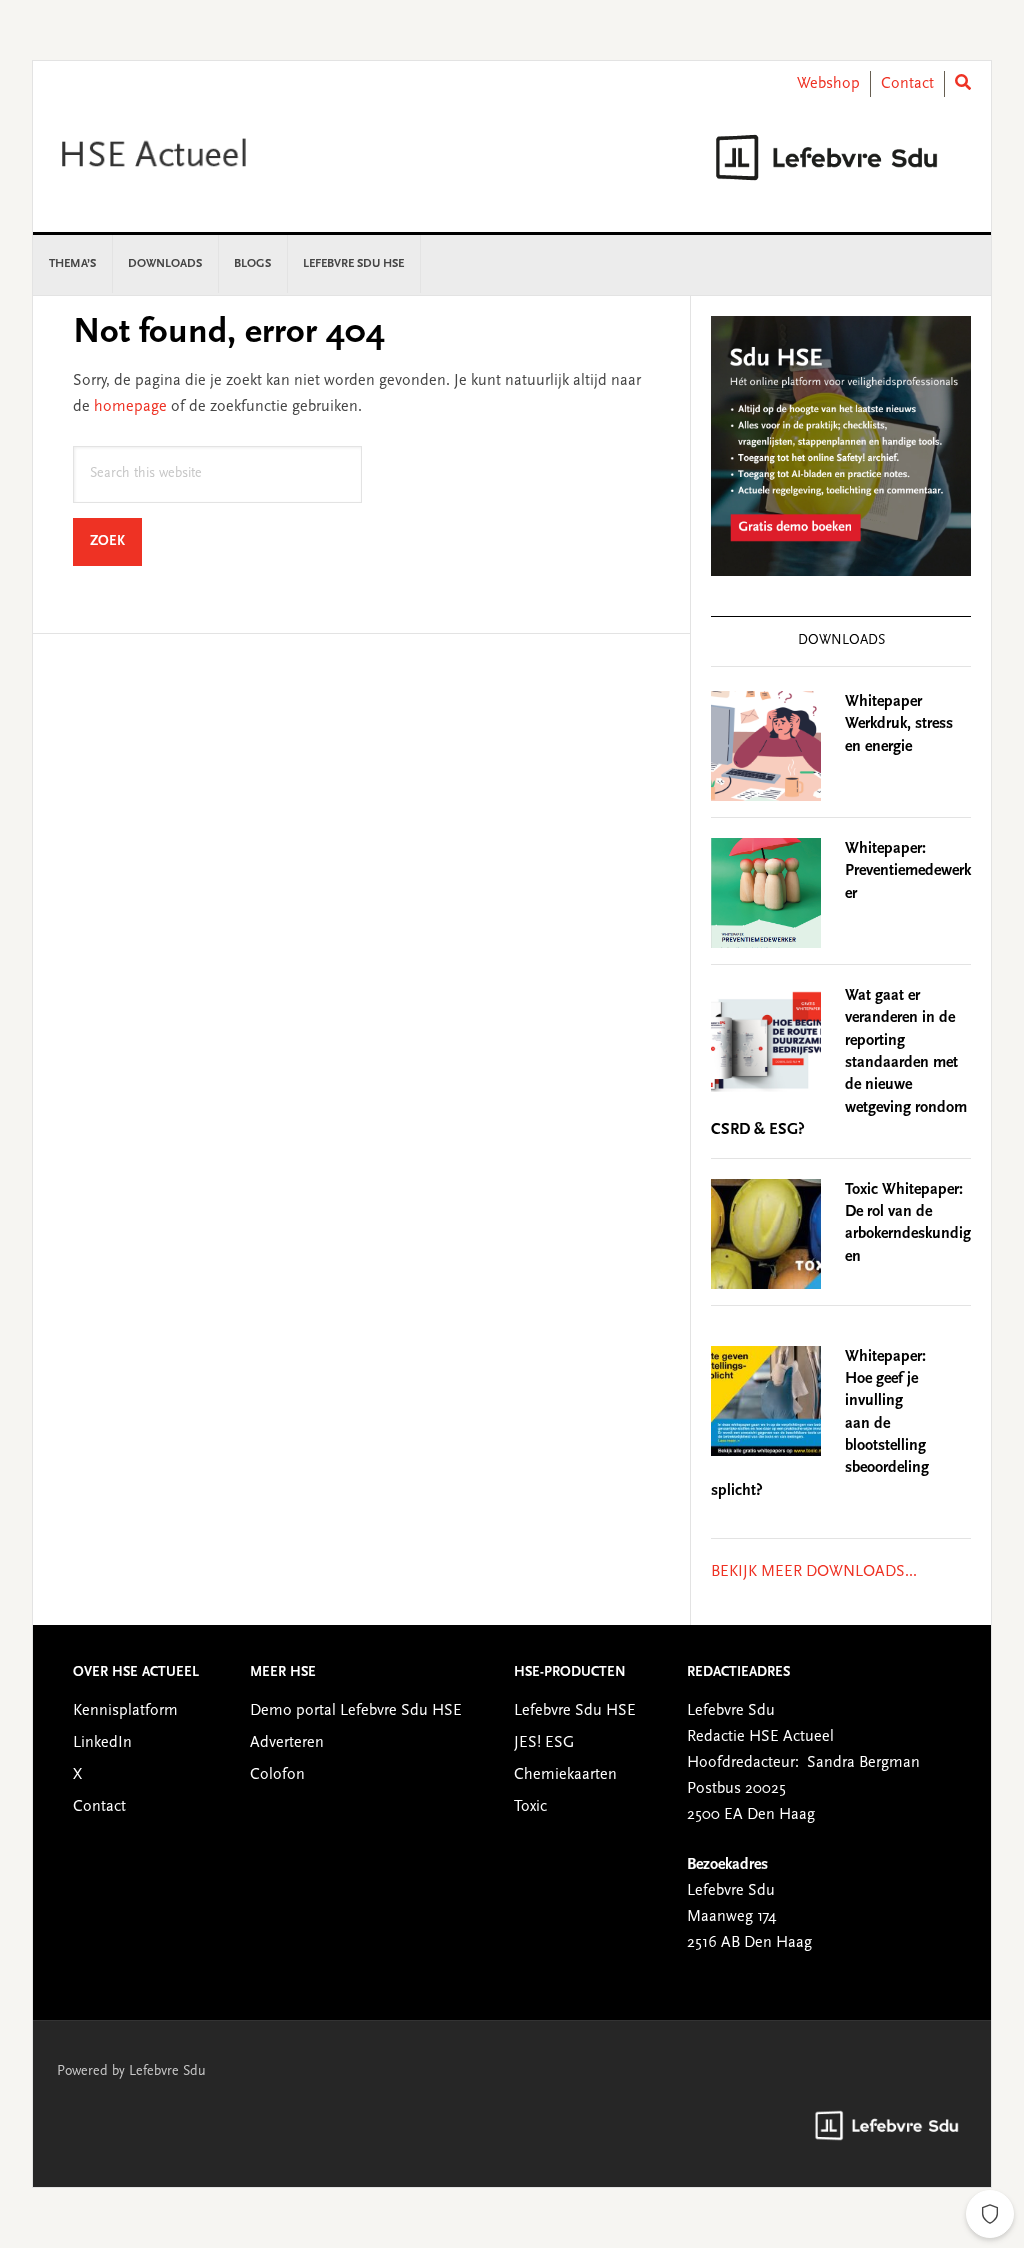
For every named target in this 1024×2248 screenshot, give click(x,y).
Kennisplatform (125, 1711)
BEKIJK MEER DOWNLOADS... (814, 1572)
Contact (907, 84)
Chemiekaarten (565, 1775)
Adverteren (287, 1743)
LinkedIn (102, 1743)
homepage (130, 407)
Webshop (828, 84)
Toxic (530, 1807)
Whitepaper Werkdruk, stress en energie (899, 724)
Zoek (116, 541)
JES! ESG (544, 1743)
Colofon (277, 1775)
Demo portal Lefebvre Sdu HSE (356, 1711)
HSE (203, 157)
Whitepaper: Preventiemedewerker (908, 871)
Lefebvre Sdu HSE (575, 1711)
